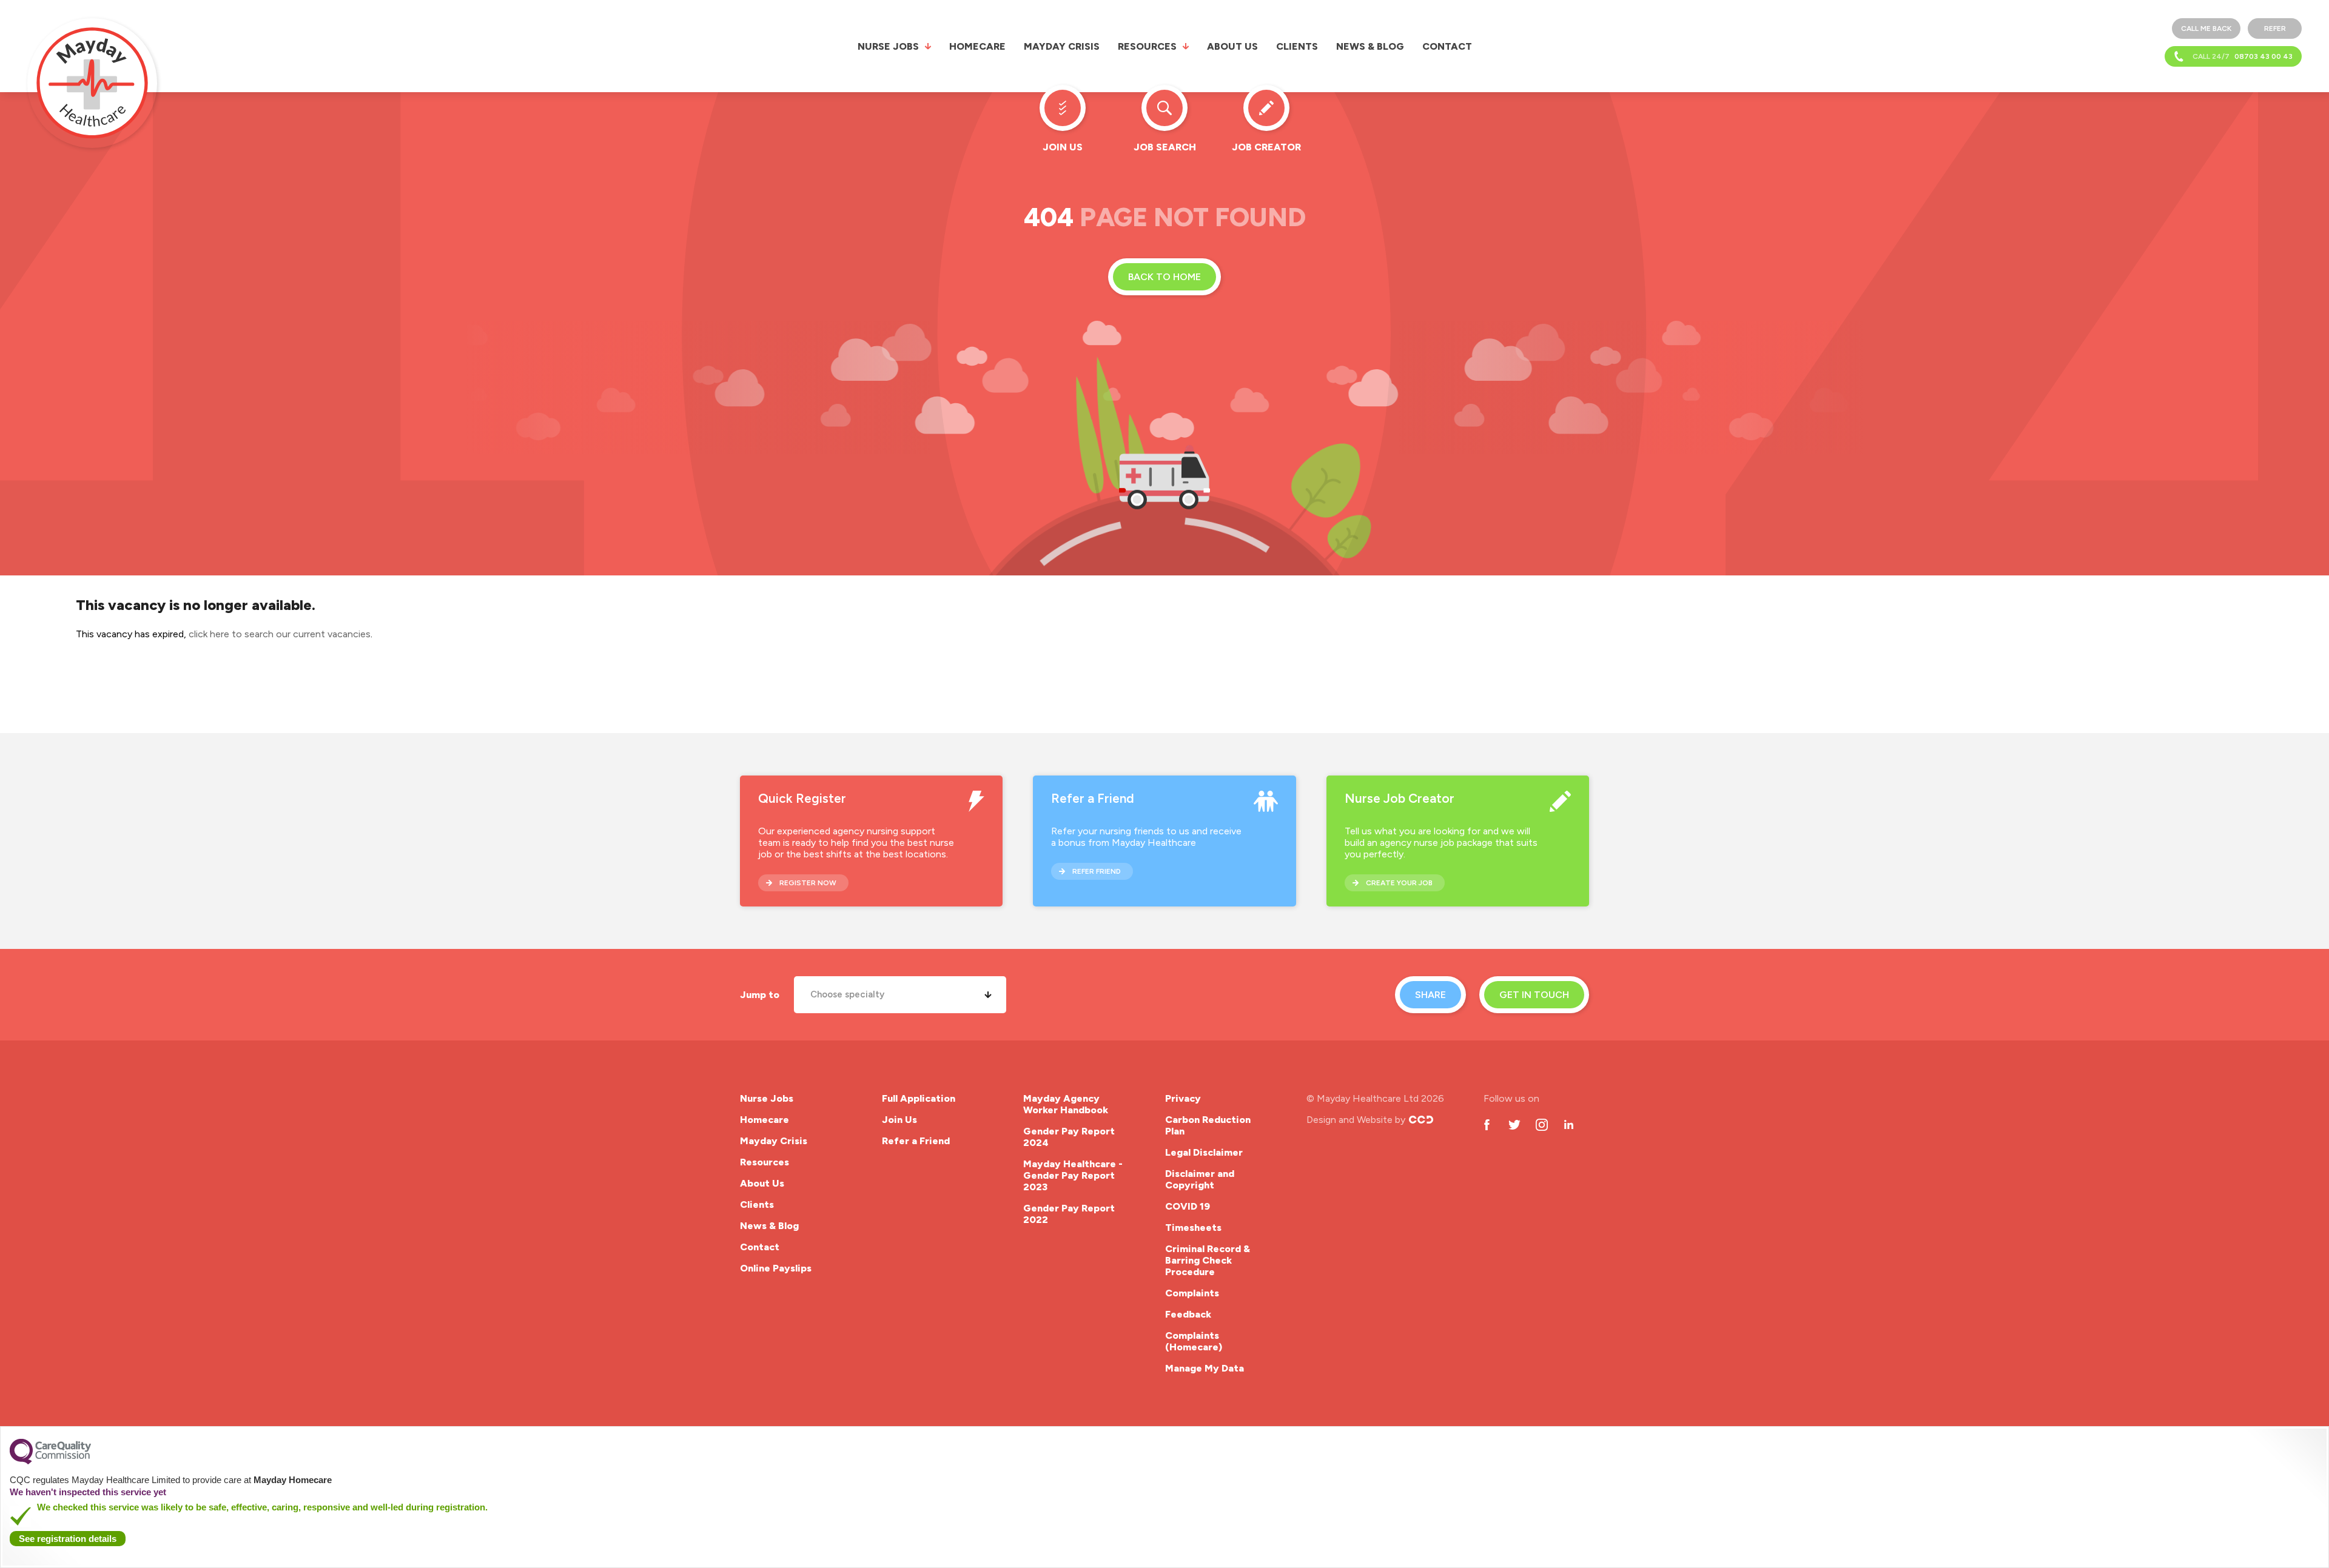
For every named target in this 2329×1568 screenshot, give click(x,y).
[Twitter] (1514, 1124)
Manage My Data (1205, 1368)
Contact (1447, 46)
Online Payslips (776, 1268)
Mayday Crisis (1062, 46)
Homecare (977, 46)
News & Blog (1370, 46)
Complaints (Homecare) (1194, 1341)
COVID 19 (1188, 1206)
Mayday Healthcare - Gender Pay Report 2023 (1073, 1175)
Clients (1297, 46)
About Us (1232, 46)
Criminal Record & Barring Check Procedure (1208, 1260)
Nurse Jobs (888, 46)
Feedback (1188, 1314)
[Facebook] (1487, 1124)
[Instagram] (1541, 1124)
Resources (1147, 46)
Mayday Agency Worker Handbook (1066, 1104)
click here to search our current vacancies (280, 634)
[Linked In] (1569, 1124)
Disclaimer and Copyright (1200, 1179)
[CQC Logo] (50, 1461)
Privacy (1183, 1098)
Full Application (919, 1098)
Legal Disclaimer (1204, 1152)
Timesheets (1193, 1228)
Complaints (1192, 1293)
